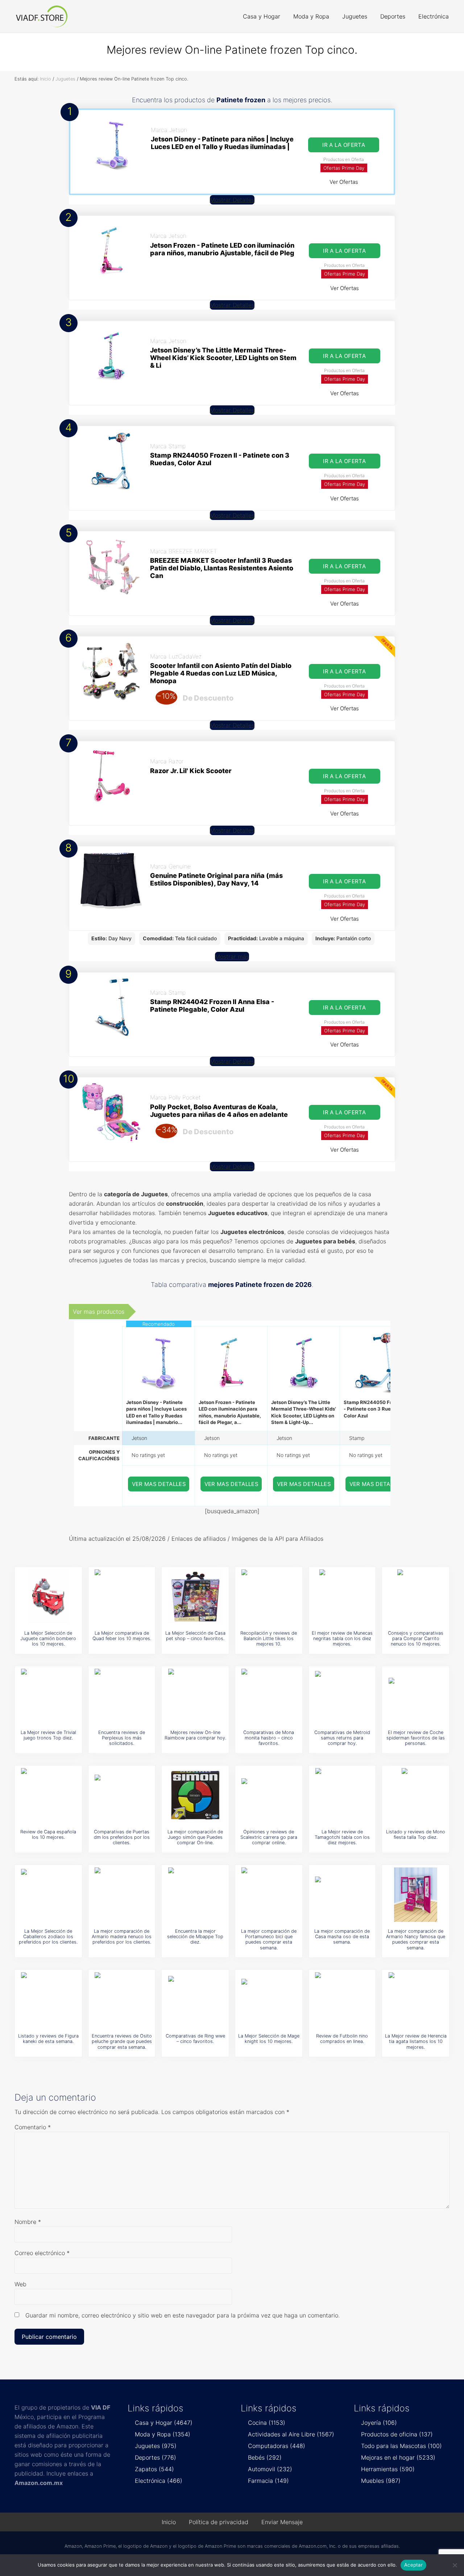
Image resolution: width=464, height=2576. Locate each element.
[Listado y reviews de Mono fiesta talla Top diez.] (416, 1795)
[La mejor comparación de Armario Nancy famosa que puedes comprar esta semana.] (416, 1895)
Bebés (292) (265, 2457)
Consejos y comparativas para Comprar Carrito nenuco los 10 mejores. (416, 1639)
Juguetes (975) (156, 2446)
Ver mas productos (99, 1312)
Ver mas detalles (159, 1484)
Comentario (33, 2127)
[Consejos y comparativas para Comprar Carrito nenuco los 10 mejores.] (416, 1597)
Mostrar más (232, 957)
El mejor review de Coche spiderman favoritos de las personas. (416, 1738)
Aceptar (413, 2565)
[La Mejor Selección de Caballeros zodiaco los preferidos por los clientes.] (48, 1895)
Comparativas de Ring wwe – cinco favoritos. (195, 2039)
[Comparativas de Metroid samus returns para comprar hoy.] (342, 1696)
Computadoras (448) (277, 2446)
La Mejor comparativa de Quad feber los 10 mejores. (122, 1636)
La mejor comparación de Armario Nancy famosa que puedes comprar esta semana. (416, 1939)
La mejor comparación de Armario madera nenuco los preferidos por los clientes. (122, 1937)
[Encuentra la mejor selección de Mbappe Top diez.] (195, 1895)
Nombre (28, 2222)
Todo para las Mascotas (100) (401, 2446)
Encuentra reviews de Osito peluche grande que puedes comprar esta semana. (122, 2042)
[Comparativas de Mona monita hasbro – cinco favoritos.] (269, 1696)
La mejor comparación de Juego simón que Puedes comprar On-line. (195, 1837)
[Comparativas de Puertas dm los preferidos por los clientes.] (122, 1795)
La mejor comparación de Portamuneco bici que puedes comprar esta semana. (269, 1939)
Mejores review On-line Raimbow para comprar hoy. (195, 1735)
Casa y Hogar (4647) (164, 2423)
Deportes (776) (156, 2457)
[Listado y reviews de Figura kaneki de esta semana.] (48, 1999)
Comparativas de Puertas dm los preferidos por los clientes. (122, 1837)
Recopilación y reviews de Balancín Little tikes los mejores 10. (269, 1639)
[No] (455, 2565)
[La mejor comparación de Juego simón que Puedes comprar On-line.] (195, 1795)
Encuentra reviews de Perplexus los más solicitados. (122, 1738)
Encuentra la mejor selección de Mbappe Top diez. (195, 1937)
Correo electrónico (42, 2253)
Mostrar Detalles (232, 200)
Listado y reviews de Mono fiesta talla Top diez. (416, 1834)
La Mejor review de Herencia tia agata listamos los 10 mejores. (416, 2042)
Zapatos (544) (154, 2469)
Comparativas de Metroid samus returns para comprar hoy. (342, 1738)
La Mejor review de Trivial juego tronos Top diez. (48, 1735)
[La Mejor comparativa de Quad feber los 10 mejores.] (122, 1597)
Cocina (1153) (267, 2423)
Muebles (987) (381, 2481)
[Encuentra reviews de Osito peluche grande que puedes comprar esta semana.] (122, 1999)
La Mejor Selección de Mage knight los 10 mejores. (269, 2039)
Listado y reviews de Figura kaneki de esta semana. (48, 2039)
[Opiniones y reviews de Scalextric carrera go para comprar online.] (269, 1795)
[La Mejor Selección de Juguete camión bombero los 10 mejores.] (48, 1597)
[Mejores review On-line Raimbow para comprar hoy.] (195, 1696)
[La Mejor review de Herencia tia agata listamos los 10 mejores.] (416, 1999)
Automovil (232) (270, 2469)
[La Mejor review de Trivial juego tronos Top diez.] (48, 1696)
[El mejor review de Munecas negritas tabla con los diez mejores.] (342, 1597)
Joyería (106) (379, 2423)
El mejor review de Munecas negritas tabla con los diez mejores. (342, 1639)
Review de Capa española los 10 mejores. (48, 1834)
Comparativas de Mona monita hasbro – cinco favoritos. (269, 1738)
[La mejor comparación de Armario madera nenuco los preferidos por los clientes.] (122, 1895)
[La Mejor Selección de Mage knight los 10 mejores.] (269, 1999)
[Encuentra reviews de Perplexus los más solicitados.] (122, 1696)
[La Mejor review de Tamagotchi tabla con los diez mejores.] (342, 1795)
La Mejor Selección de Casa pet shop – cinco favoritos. (195, 1636)
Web (20, 2284)
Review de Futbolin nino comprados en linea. (342, 2039)
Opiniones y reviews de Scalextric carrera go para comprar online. (269, 1837)
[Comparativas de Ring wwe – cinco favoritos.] (195, 1999)
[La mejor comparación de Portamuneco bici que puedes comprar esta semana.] (269, 1895)
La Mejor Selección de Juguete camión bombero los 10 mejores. (48, 1639)
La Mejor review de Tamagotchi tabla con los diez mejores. (342, 1837)
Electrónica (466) (159, 2481)
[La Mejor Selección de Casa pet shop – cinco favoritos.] (195, 1597)
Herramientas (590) (388, 2469)
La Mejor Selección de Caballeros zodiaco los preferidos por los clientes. (48, 1937)
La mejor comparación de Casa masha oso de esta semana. (342, 1937)
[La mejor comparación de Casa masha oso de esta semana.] (342, 1895)
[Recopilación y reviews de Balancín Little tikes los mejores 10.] (269, 1597)
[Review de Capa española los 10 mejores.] (48, 1795)
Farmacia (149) (268, 2481)
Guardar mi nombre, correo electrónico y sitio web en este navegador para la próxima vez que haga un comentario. (183, 2315)
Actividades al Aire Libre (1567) (291, 2434)
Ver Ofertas (344, 182)
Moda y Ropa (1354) (163, 2434)
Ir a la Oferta (344, 145)
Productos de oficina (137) (397, 2434)
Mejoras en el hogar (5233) (398, 2457)
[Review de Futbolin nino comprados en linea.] (342, 1999)
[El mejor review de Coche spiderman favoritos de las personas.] (416, 1696)
